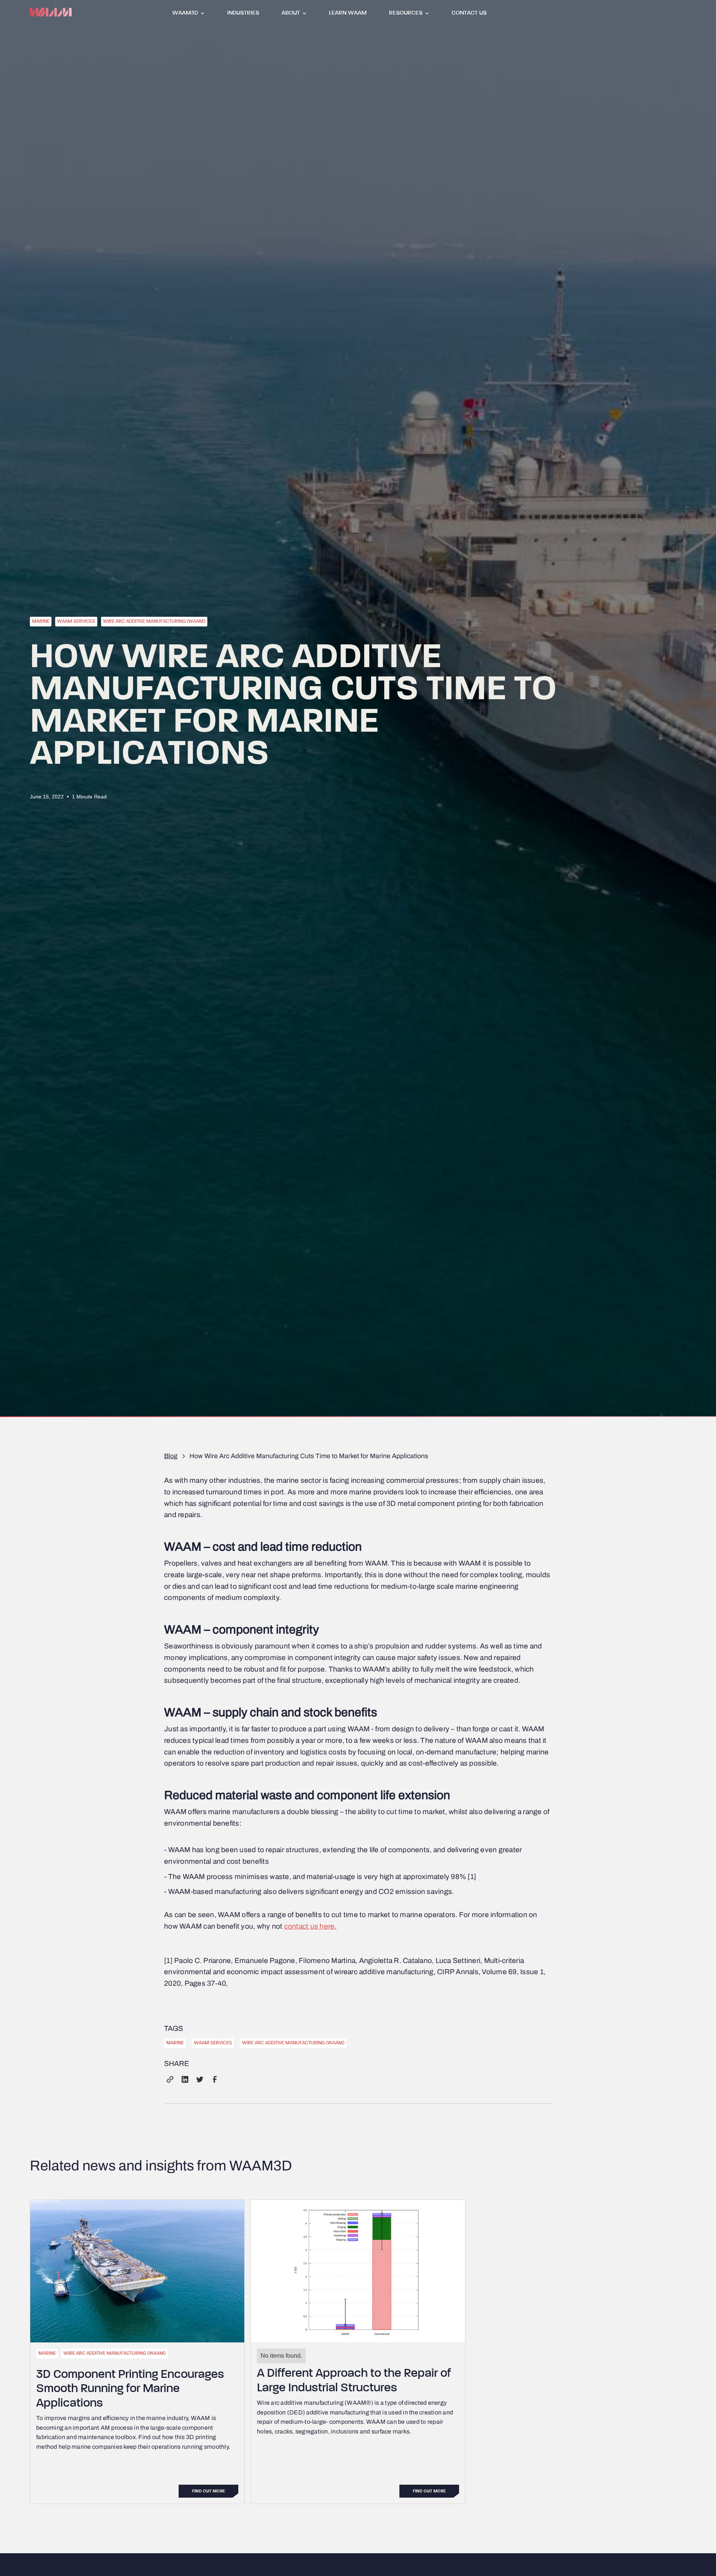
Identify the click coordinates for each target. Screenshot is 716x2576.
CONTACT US (469, 13)
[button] (189, 12)
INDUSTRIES (243, 13)
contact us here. (310, 1926)
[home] (51, 12)
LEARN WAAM (348, 13)
